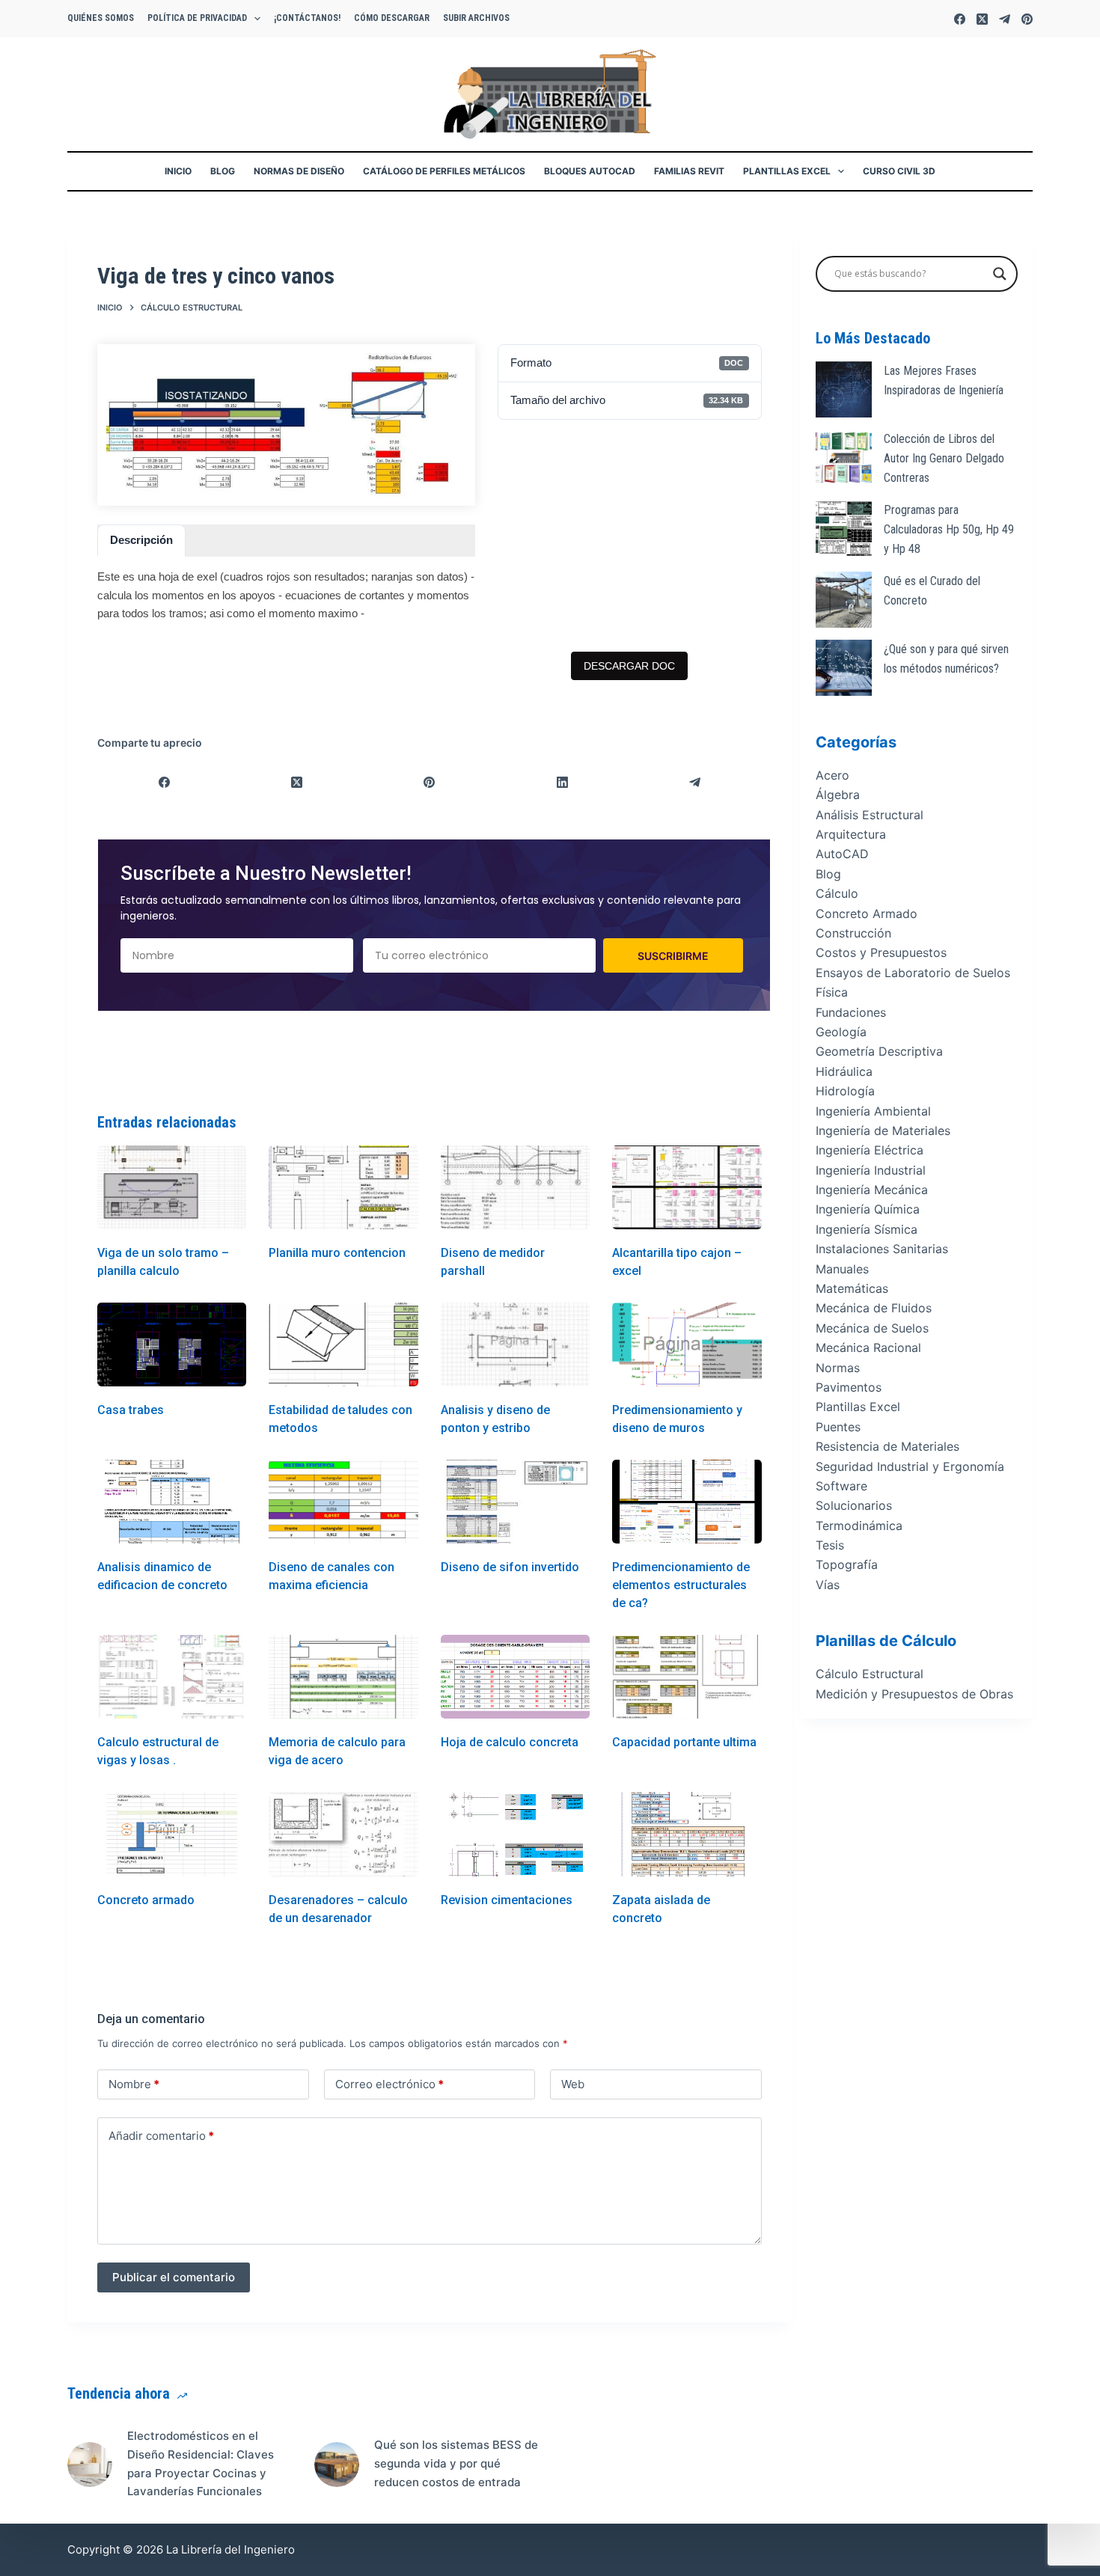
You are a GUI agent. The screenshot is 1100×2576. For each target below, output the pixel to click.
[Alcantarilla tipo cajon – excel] (687, 1187)
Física (832, 993)
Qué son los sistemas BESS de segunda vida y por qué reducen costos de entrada (456, 2463)
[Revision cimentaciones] (515, 1834)
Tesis (830, 1546)
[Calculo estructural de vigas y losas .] (172, 1677)
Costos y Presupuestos (881, 953)
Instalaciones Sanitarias (882, 1249)
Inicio (178, 171)
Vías (828, 1585)
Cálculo (837, 894)
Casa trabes (131, 1410)
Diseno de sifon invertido (510, 1567)
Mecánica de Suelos (872, 1328)
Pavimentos (849, 1387)
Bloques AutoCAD (590, 171)
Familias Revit (689, 171)
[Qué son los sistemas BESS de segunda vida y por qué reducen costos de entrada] (337, 2465)
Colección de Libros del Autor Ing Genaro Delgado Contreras (944, 459)
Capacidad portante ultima (684, 1742)
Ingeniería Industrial (871, 1170)
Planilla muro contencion (337, 1253)
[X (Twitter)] (982, 19)
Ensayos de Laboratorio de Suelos (913, 973)
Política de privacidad (197, 18)
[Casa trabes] (172, 1344)
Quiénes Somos (101, 18)
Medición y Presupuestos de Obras (914, 1694)
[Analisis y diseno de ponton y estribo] (515, 1344)
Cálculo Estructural (870, 1674)
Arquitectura (851, 835)
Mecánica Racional (868, 1348)
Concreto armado (146, 1900)
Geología (841, 1032)
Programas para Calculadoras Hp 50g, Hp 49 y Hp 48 (949, 530)
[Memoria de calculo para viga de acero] (343, 1677)
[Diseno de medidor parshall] (515, 1187)
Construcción (853, 933)
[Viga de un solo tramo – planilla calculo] (172, 1187)
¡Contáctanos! (307, 18)
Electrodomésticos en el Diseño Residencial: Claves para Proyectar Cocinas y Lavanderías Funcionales (201, 2463)
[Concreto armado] (172, 1834)
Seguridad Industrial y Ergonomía (910, 1466)
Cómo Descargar (392, 18)
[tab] (141, 541)
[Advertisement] (629, 536)
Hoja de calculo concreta (510, 1742)
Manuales (842, 1269)
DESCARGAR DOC (629, 666)
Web (573, 2084)
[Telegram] (1005, 19)
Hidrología (845, 1092)
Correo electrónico (389, 2084)
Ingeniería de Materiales (883, 1131)
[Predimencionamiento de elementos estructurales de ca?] (687, 1502)
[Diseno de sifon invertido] (515, 1502)
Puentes (838, 1427)
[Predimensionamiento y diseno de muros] (687, 1344)
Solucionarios (854, 1506)
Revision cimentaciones (507, 1900)
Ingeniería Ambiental (873, 1111)
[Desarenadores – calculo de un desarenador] (343, 1834)
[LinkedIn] (562, 782)
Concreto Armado (867, 914)
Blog (223, 171)
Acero (832, 775)
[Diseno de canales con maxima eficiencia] (343, 1502)
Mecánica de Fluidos (874, 1309)
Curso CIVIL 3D (899, 171)
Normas (838, 1368)
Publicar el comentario (174, 2277)
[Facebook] (960, 19)
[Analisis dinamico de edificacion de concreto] (172, 1502)
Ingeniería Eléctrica (870, 1151)
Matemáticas (852, 1289)
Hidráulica (844, 1071)
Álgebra (838, 795)
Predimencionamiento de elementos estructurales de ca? (681, 1585)
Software (841, 1486)
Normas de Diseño (299, 171)
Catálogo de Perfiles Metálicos (444, 171)
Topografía (847, 1565)
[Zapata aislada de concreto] (687, 1834)
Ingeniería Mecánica (872, 1190)
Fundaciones (851, 1012)
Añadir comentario (161, 2136)
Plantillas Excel (787, 171)
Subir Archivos (476, 18)
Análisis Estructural (870, 815)
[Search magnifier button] (1000, 274)
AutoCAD (842, 854)
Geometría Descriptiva (879, 1052)
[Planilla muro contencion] (343, 1187)
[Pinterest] (1027, 19)
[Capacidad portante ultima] (687, 1677)
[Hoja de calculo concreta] (515, 1677)
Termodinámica (859, 1526)
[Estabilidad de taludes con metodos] (343, 1344)
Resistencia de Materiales (887, 1447)
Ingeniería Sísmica (867, 1229)
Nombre (134, 2084)
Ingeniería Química (868, 1210)
